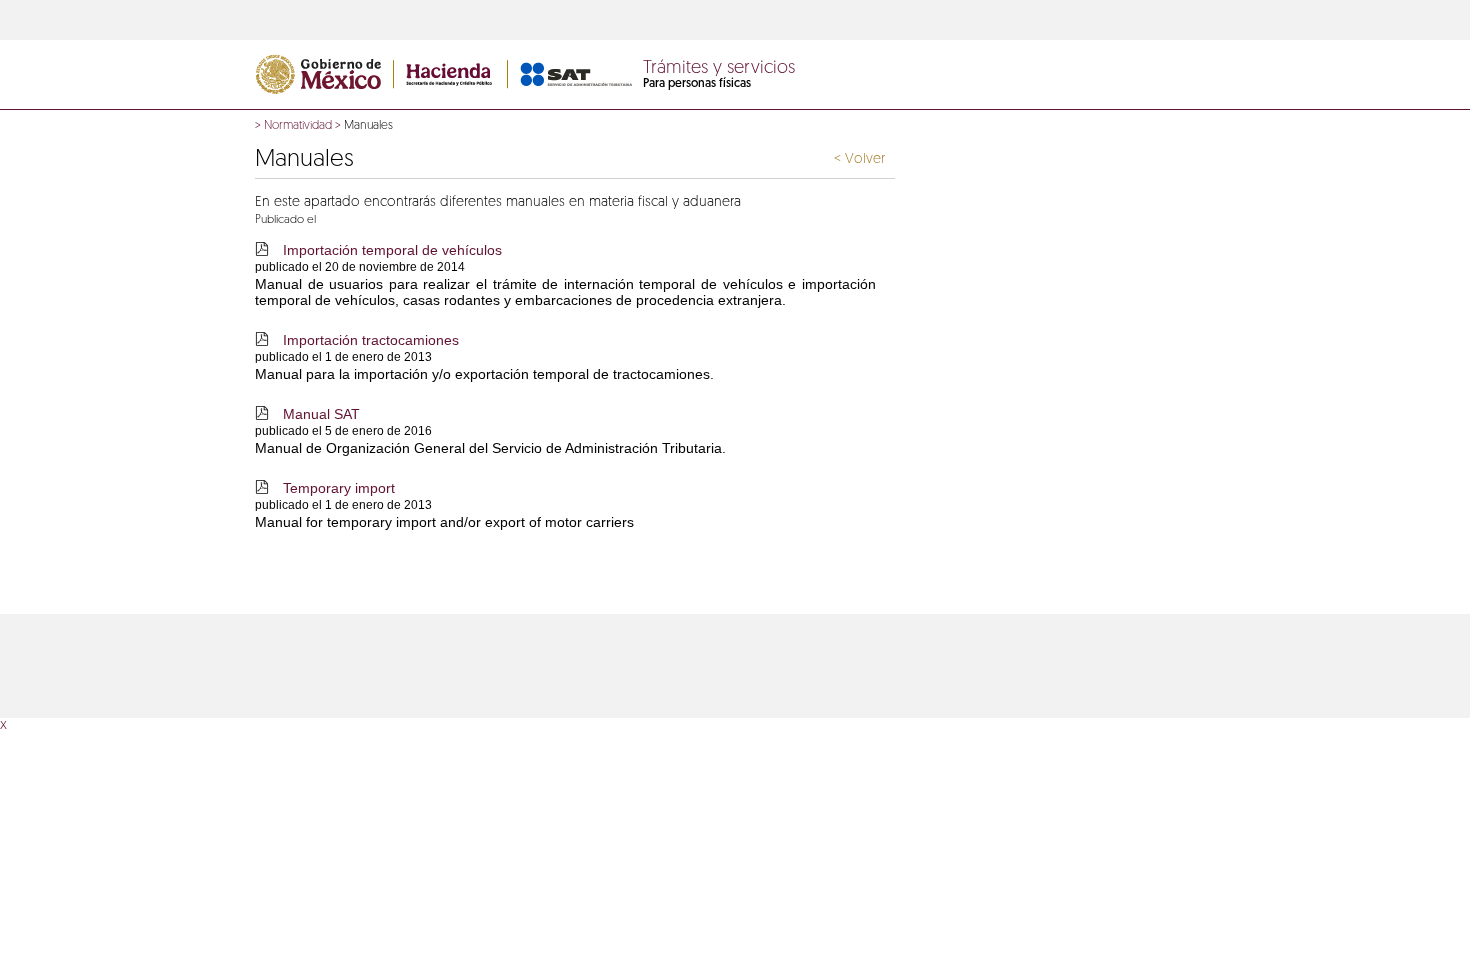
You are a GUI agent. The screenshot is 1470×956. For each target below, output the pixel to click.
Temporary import (339, 488)
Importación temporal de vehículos (392, 250)
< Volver (859, 159)
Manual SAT (321, 414)
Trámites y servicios (719, 69)
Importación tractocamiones (371, 340)
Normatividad (298, 126)
